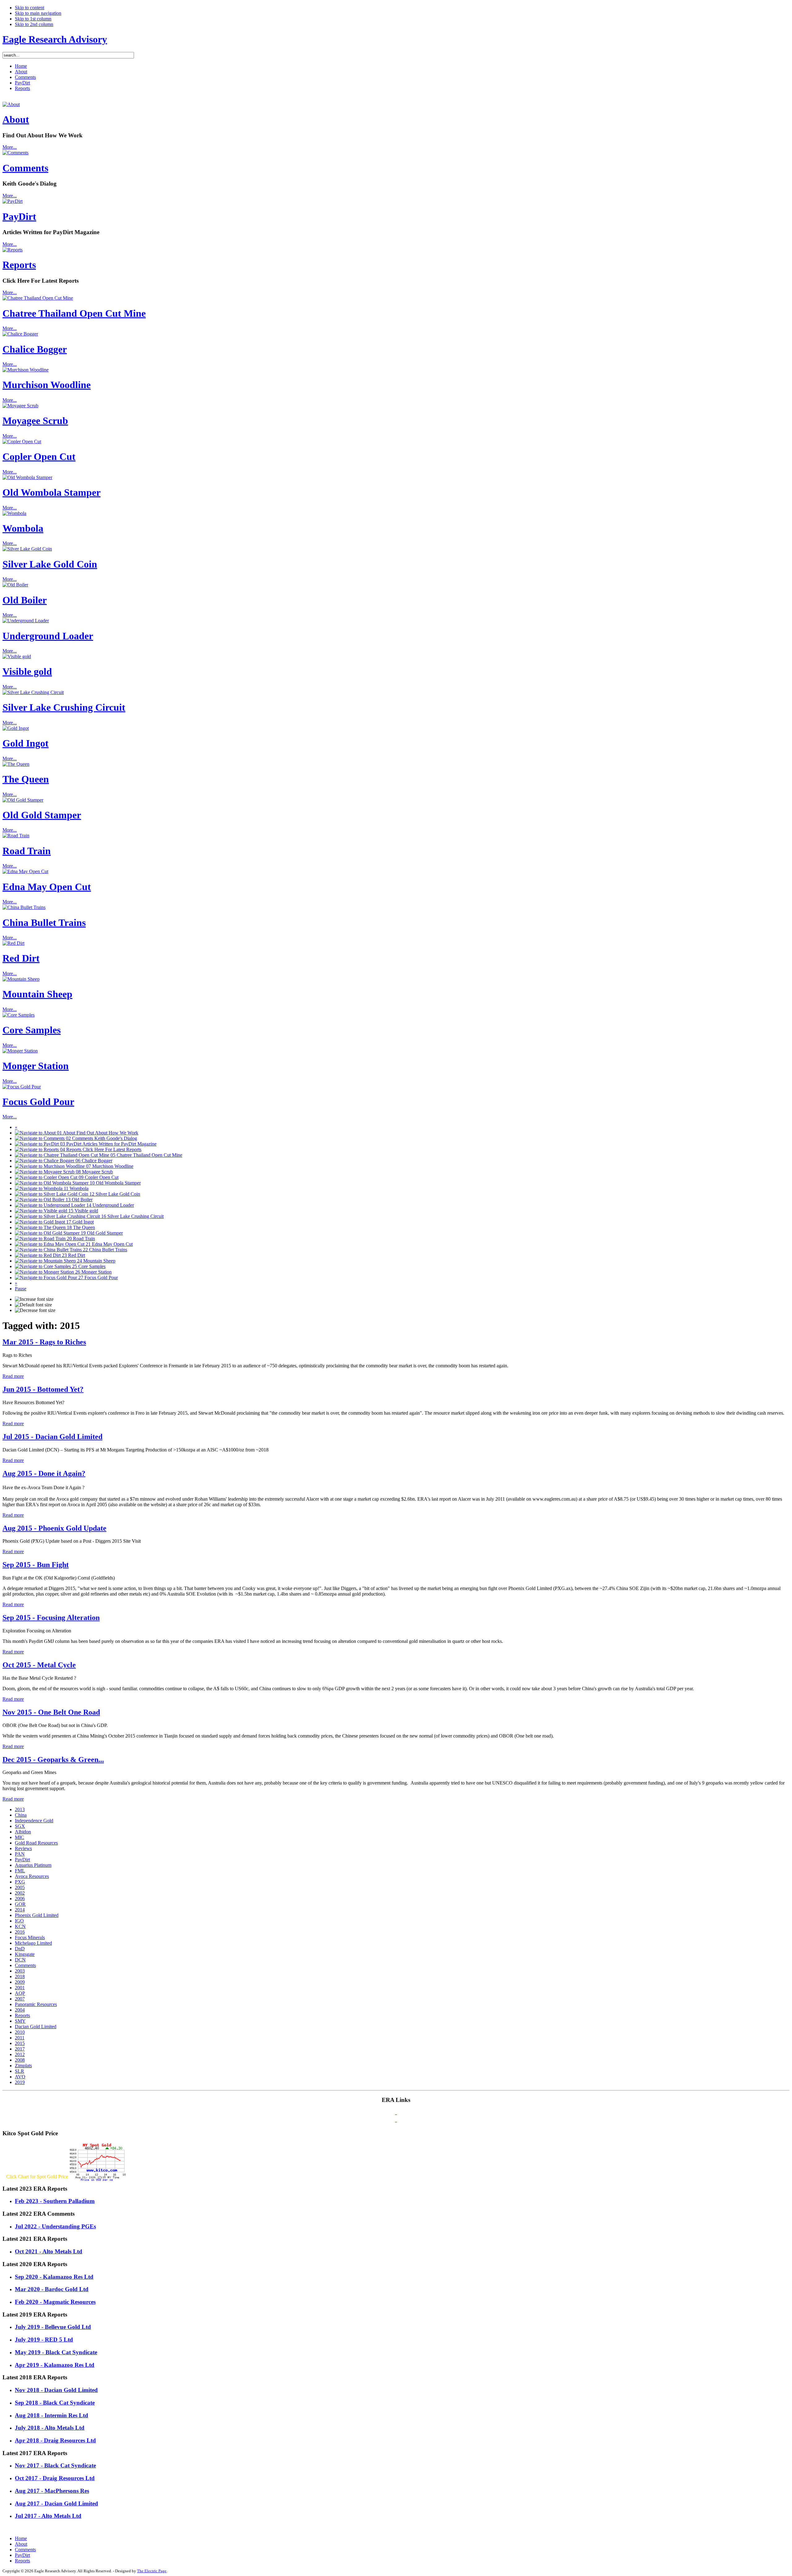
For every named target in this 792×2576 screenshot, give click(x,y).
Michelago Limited (33, 1943)
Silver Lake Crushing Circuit (64, 707)
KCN (20, 1926)
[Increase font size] (34, 1299)
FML (20, 1871)
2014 (20, 1910)
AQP (20, 1993)
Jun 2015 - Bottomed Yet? (43, 1389)
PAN (20, 1854)
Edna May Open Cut (47, 887)
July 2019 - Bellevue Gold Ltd (53, 2327)
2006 (20, 1899)
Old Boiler (25, 600)
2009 (20, 1982)
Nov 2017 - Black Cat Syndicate (55, 2465)
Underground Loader (48, 636)
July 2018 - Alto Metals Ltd (50, 2428)
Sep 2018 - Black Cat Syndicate (55, 2403)
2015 (20, 2043)
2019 (20, 2082)
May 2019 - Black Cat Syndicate (56, 2352)
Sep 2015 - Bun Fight (36, 1565)
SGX (20, 1826)
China (21, 1815)
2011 (20, 2038)
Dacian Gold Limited (36, 2027)
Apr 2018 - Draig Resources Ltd (55, 2440)
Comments (25, 168)
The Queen (26, 779)
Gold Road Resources (36, 1843)
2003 (20, 1971)
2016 (20, 1932)
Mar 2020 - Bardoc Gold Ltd (52, 2289)
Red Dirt (21, 958)
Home (21, 2538)
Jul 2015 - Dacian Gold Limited (52, 1437)
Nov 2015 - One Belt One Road (51, 1712)
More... (10, 147)
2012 (20, 2054)
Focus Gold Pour (38, 1102)
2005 (20, 1887)
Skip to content (30, 8)
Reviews (23, 1848)
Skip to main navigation (38, 13)
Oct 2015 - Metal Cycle (39, 1665)
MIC (19, 1837)
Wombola (23, 528)
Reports (19, 265)
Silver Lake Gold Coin (50, 564)
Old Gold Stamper (42, 815)
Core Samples (32, 1030)
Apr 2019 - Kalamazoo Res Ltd (55, 2365)
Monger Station (36, 1066)
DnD (20, 1949)
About (16, 119)
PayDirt (19, 216)
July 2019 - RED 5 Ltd (44, 2340)
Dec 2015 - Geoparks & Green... (53, 1759)
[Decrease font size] (35, 1310)
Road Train (27, 851)
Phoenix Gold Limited (37, 1915)
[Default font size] (33, 1305)
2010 (20, 2032)
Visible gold (27, 671)
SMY (20, 2021)
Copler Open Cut (39, 456)
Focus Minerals (30, 1937)
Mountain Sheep (37, 994)
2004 (20, 2010)
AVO (20, 2077)
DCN (20, 1960)
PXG (20, 1882)
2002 (20, 1893)
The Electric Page (152, 2571)
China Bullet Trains (44, 923)
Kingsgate (25, 1954)
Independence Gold (34, 1821)
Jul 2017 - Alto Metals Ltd (48, 2516)
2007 (20, 1999)
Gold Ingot (26, 743)
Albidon (23, 1832)
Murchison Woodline (47, 385)
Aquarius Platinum (33, 1865)
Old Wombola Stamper (52, 492)
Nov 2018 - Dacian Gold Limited (56, 2390)
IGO (19, 1921)
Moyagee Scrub (35, 421)
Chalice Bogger (35, 349)
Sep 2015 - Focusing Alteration (51, 1618)
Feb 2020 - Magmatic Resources (55, 2302)
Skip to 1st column (33, 19)
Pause (21, 1289)
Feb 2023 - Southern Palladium (55, 2201)
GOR (20, 1904)
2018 (20, 1976)
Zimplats (23, 2066)
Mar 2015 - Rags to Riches (44, 1342)
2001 (20, 1988)
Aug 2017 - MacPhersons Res (52, 2491)
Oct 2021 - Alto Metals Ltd (49, 2251)
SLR (19, 2071)
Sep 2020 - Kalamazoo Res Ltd (54, 2277)
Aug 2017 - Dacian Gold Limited (56, 2503)
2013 (20, 1809)
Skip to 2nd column (34, 24)
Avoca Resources (32, 1876)
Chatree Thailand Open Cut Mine (74, 313)
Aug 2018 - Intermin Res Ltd (52, 2415)
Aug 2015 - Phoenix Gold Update (54, 1528)
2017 (20, 2049)
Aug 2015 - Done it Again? (44, 1473)
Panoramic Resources (36, 2004)
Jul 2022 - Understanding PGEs (55, 2226)
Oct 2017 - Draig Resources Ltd (55, 2478)
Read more (13, 1376)
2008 (20, 2060)
